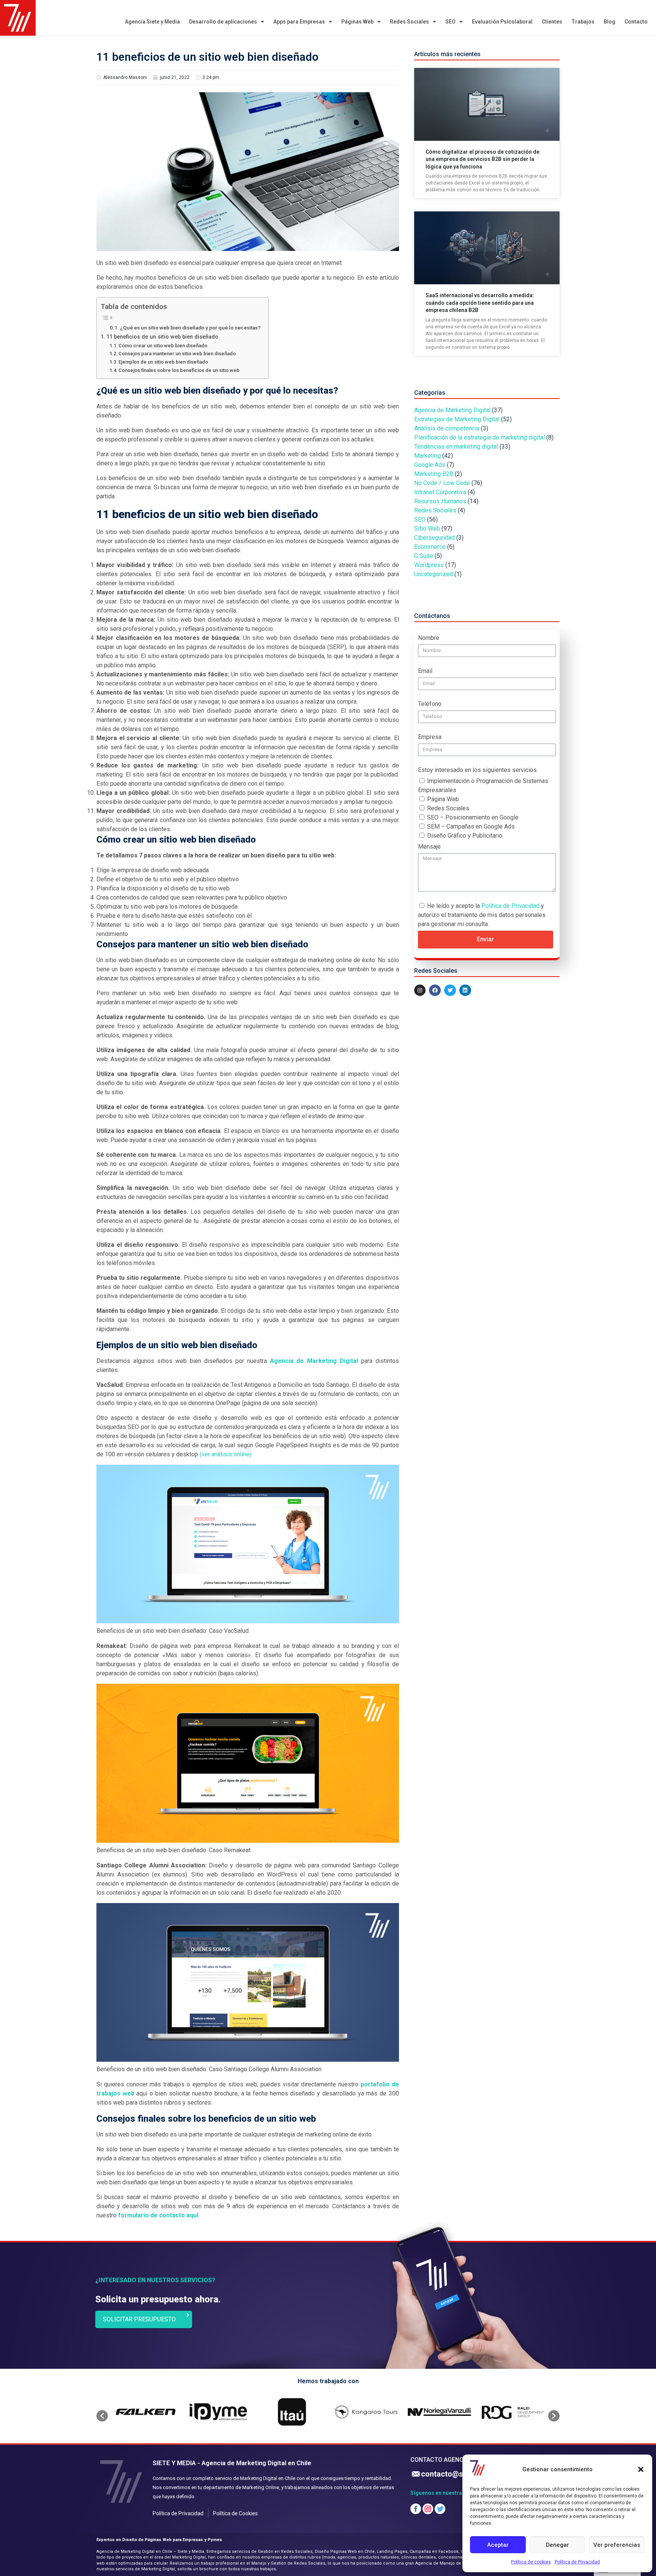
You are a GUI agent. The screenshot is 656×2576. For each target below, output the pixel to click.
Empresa (430, 737)
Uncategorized (434, 574)
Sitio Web (427, 529)
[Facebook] (435, 990)
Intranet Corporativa (440, 492)
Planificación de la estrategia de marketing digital (479, 437)
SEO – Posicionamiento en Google (473, 817)
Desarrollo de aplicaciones (223, 22)
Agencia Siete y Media (152, 22)
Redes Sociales (409, 22)
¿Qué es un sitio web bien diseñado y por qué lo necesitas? (190, 328)
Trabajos (583, 22)
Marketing (427, 456)
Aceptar (498, 2545)
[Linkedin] (465, 990)
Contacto (636, 22)
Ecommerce (430, 547)
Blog (609, 22)
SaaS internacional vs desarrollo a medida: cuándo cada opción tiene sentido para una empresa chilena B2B (480, 303)
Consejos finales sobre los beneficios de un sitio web (179, 370)
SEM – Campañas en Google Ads (471, 826)
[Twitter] (450, 990)
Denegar (557, 2545)
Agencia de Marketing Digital (314, 1361)
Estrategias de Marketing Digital (457, 419)
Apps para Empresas (299, 22)
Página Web (443, 799)
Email (425, 671)
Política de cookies (531, 2562)
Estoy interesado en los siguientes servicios (477, 770)
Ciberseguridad (434, 538)
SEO (450, 22)
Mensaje (429, 847)
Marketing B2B (434, 474)
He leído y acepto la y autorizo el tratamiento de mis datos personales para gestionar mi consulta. (482, 915)
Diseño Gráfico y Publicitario (465, 836)
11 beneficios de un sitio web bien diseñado (162, 337)
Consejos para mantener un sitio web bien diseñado (177, 354)
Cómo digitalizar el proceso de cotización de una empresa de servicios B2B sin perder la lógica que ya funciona (483, 159)
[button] (641, 2469)
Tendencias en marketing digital (456, 447)
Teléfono (430, 704)
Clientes (552, 22)
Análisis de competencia (447, 428)
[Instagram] (420, 990)
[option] (145, 2412)
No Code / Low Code (442, 483)
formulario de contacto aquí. (159, 2215)
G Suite (424, 556)
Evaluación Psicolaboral (502, 22)
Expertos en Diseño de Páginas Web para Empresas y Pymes (159, 2540)
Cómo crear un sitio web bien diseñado (163, 346)
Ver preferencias (617, 2545)
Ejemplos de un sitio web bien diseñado (163, 362)
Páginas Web (357, 22)
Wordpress (429, 565)
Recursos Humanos (440, 501)
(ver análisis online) (225, 1454)
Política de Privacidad (577, 2562)
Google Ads (430, 465)
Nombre (429, 638)
